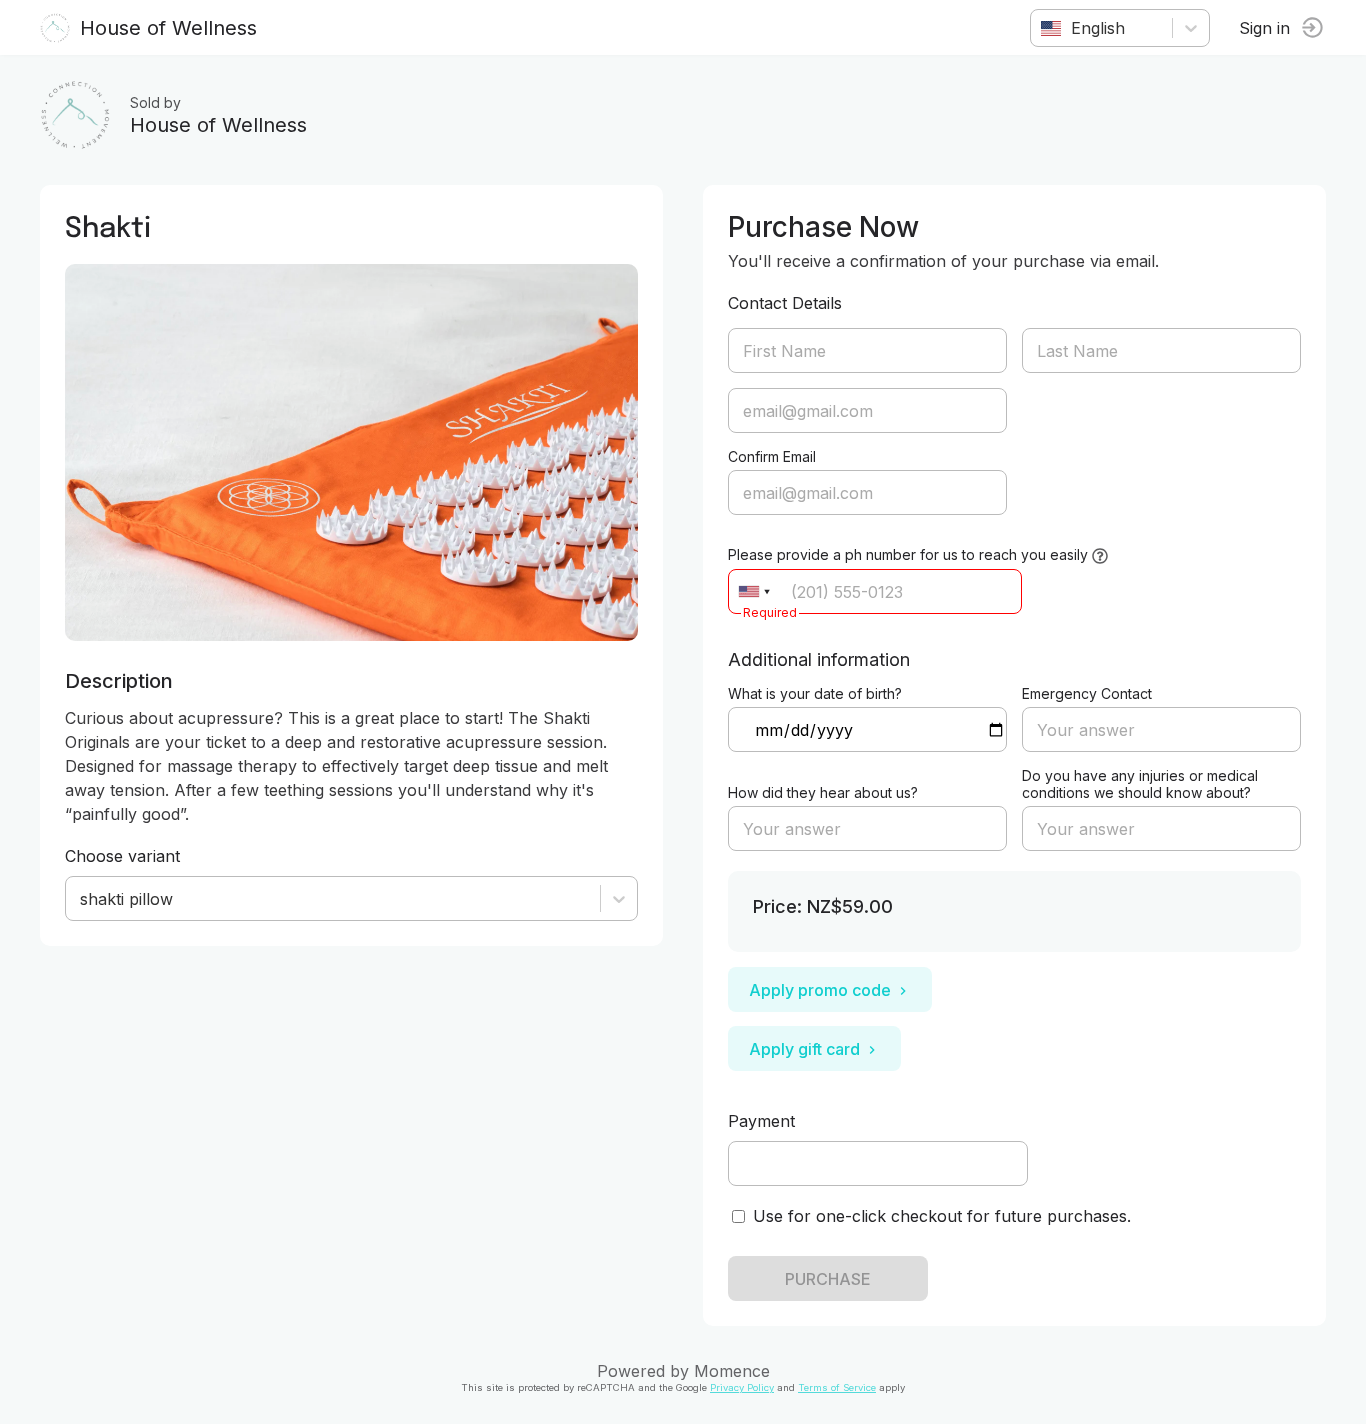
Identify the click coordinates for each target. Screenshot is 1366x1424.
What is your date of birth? (815, 693)
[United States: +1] (754, 591)
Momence (732, 1371)
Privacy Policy (742, 1387)
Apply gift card (804, 1049)
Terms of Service (837, 1387)
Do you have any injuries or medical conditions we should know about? (1140, 784)
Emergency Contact (1087, 693)
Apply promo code (820, 990)
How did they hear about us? (823, 792)
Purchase (828, 1279)
